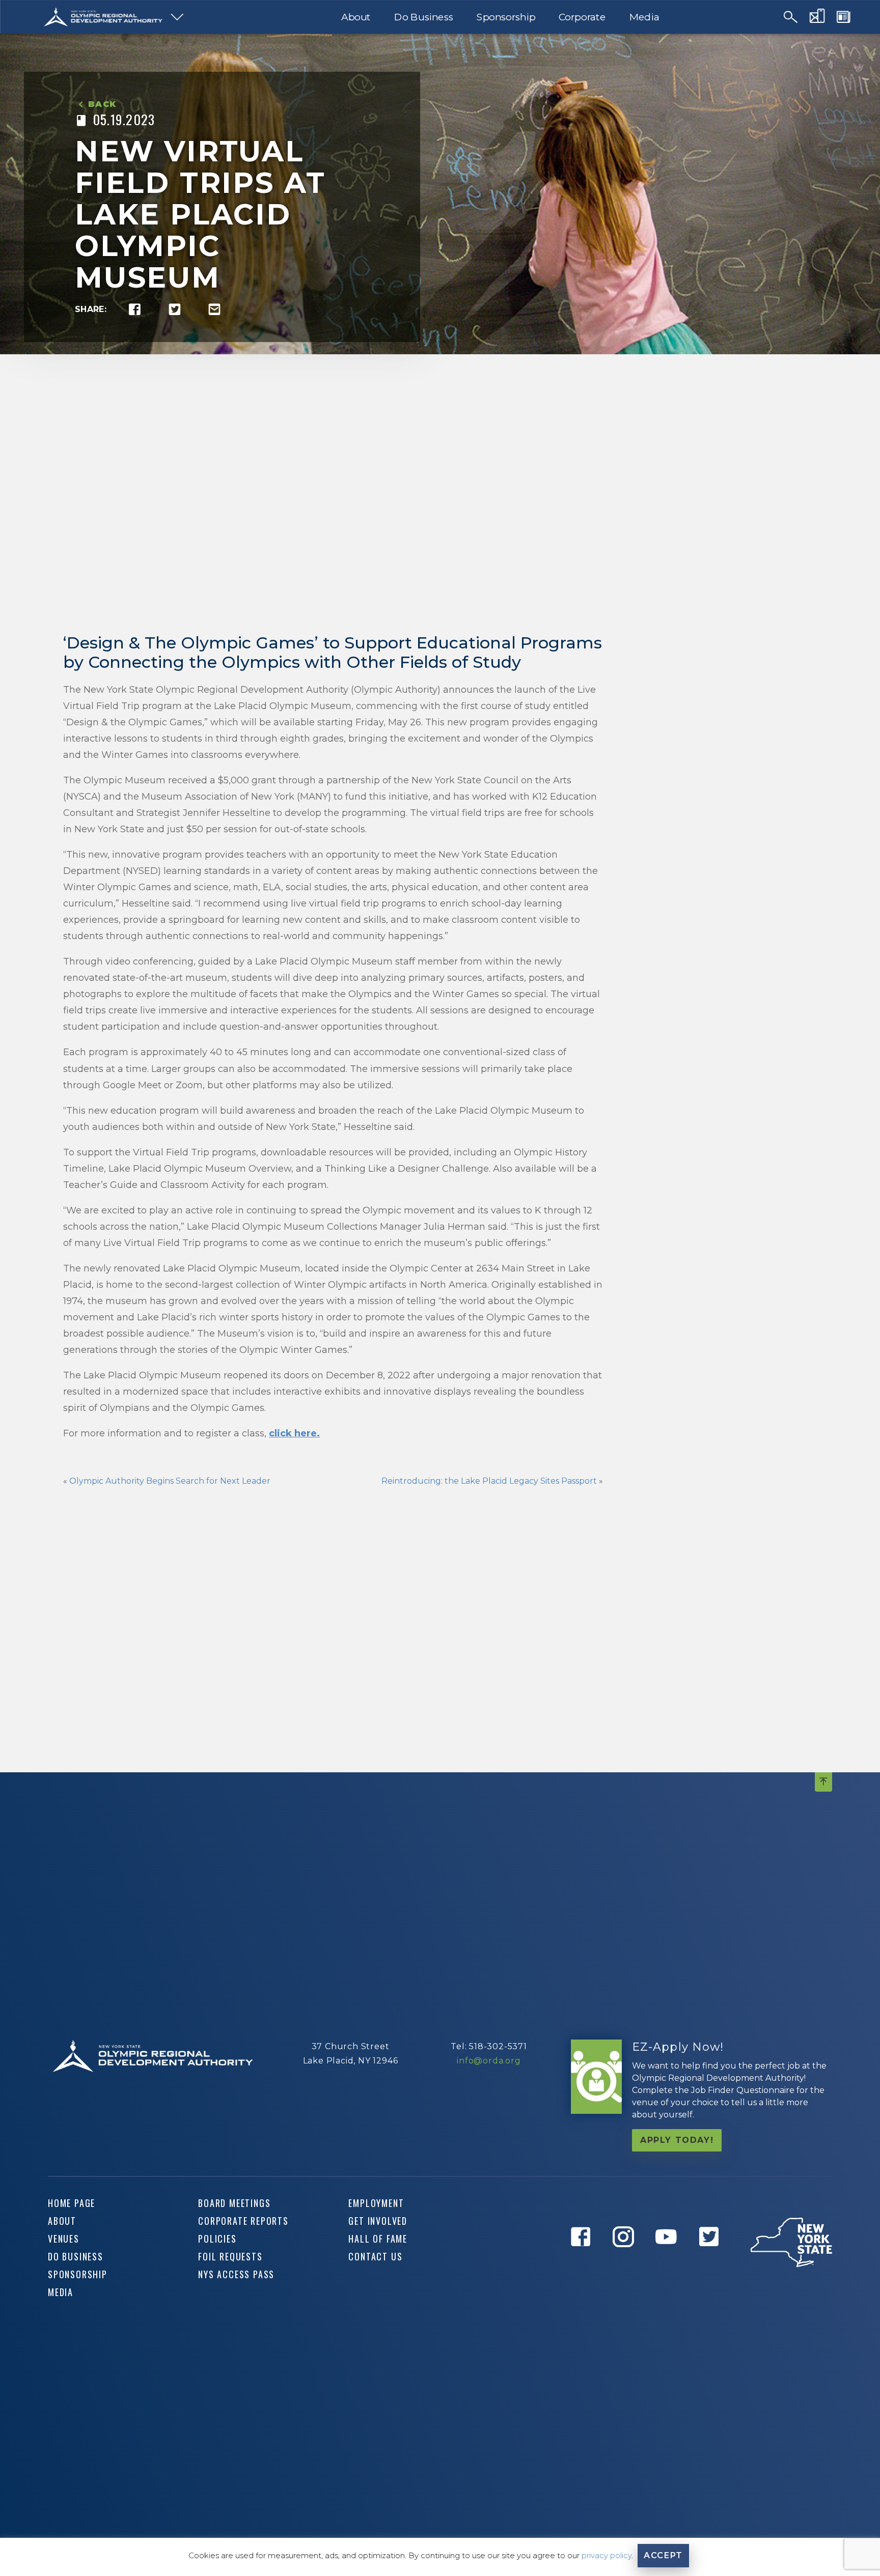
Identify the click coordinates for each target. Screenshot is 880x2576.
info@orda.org (489, 2061)
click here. (294, 1433)
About (356, 17)
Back (102, 104)
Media (644, 17)
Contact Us (375, 2256)
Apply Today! (677, 2140)
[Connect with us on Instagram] (627, 2261)
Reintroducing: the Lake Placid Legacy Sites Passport (489, 1481)
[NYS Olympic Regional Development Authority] (103, 17)
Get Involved (378, 2221)
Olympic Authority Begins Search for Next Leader (170, 1481)
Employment (376, 2203)
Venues (64, 2239)
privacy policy (607, 2555)
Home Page (72, 2203)
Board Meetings (234, 2203)
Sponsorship (506, 17)
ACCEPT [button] (663, 2555)
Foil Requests (230, 2256)
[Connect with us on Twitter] (712, 2261)
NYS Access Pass (236, 2274)
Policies (217, 2239)
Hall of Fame (378, 2239)
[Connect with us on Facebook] (584, 2261)
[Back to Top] (823, 1782)
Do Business (424, 17)
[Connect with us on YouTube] (670, 2261)
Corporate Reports (243, 2221)
